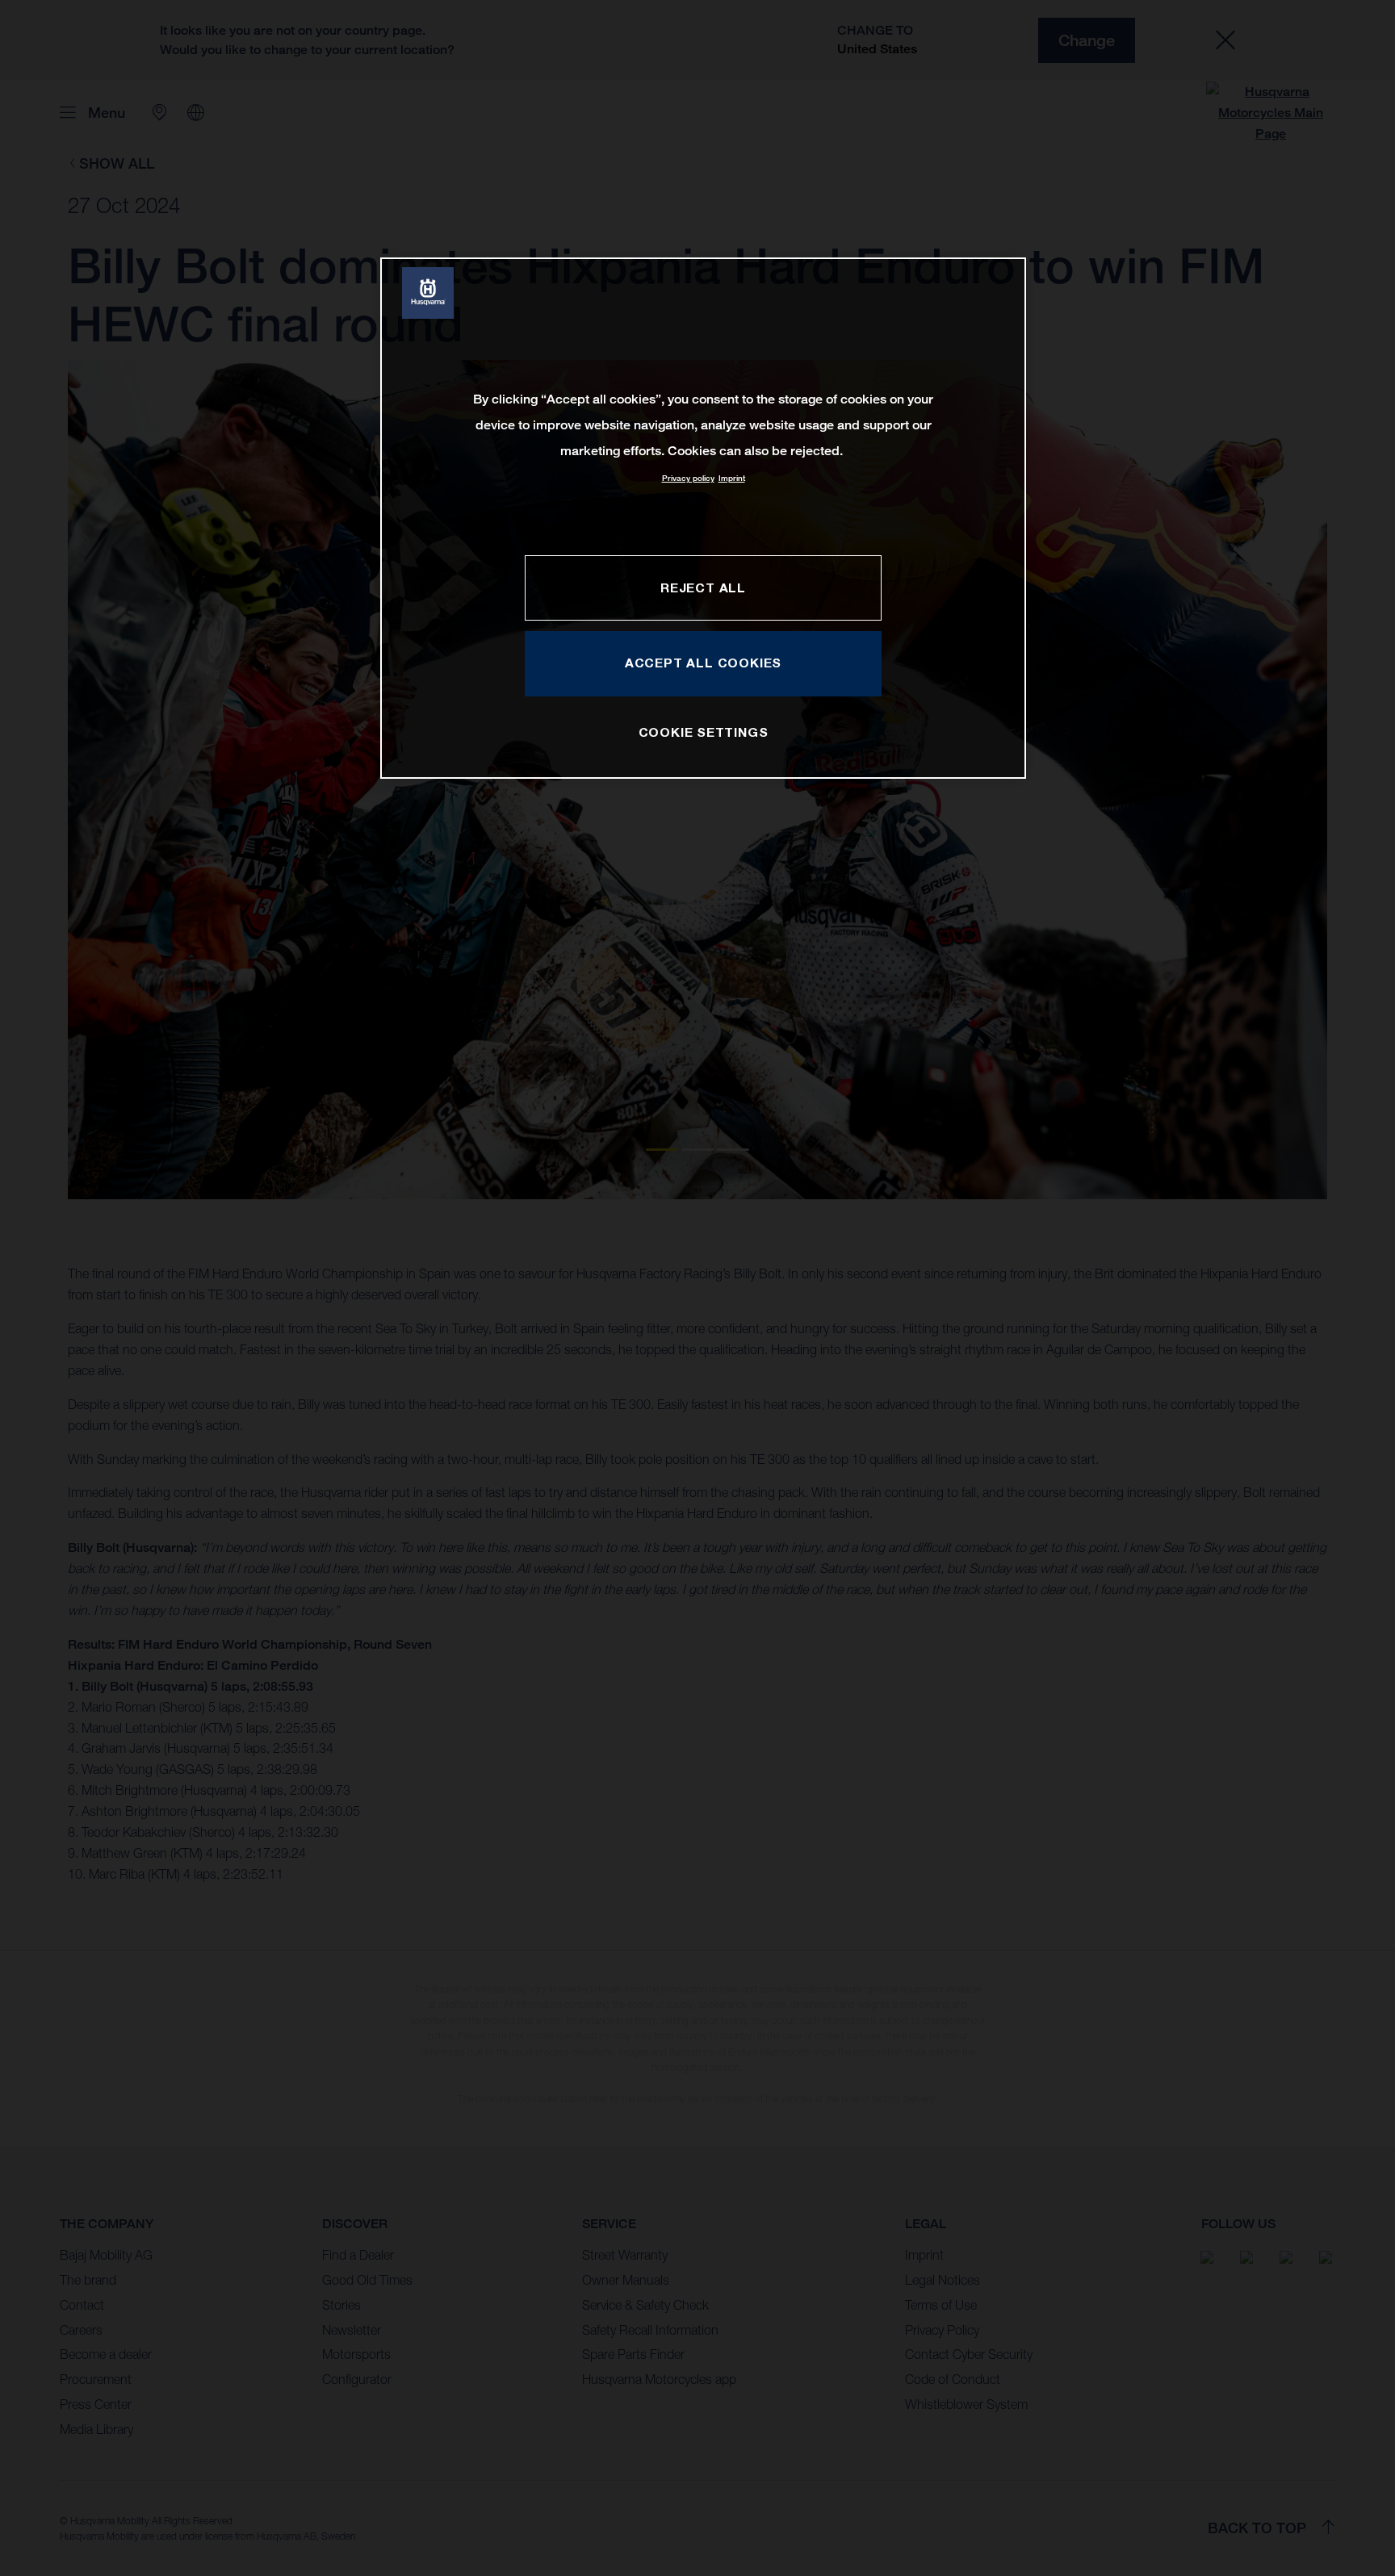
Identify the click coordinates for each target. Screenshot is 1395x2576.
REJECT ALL (703, 588)
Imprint (732, 478)
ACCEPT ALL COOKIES (703, 663)
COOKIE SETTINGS (704, 732)
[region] (703, 518)
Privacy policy (688, 478)
